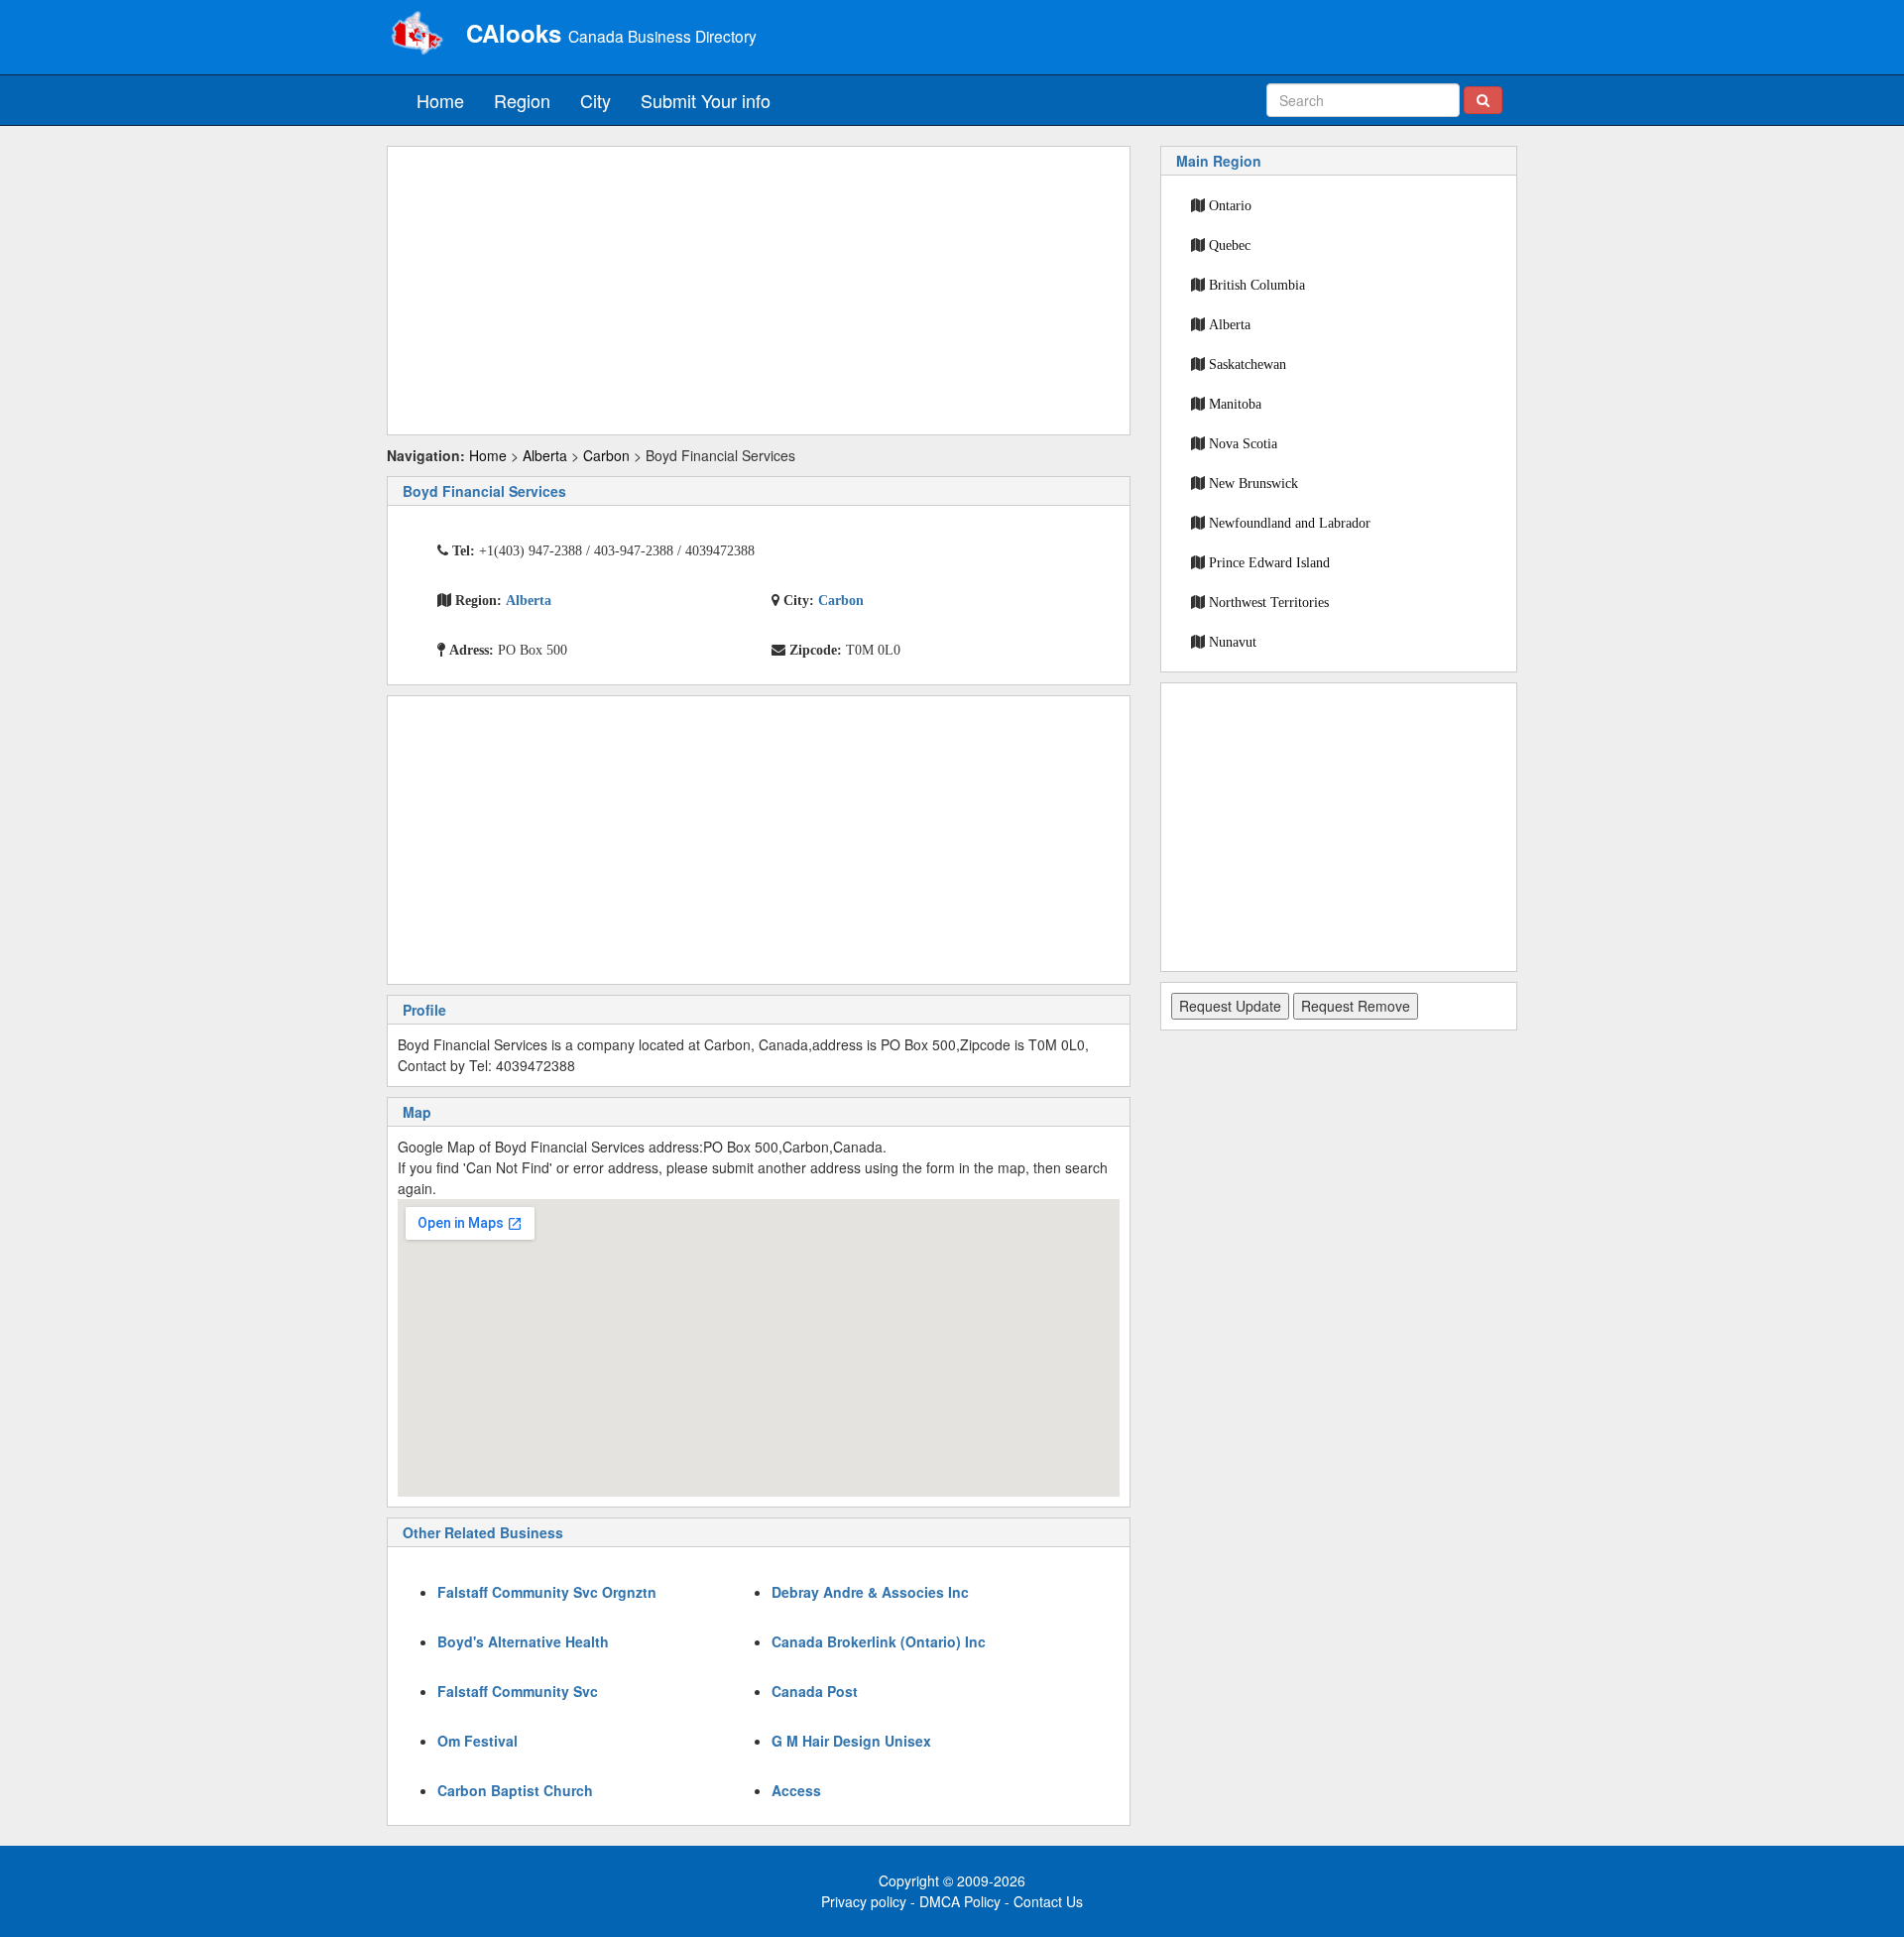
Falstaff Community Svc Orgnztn (547, 1592)
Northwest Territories (1269, 602)
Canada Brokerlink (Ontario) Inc (879, 1641)
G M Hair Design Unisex (851, 1741)
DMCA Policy (960, 1901)
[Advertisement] (759, 291)
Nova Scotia (1243, 443)
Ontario (1230, 205)
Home (440, 100)
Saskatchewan (1248, 364)
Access (796, 1790)
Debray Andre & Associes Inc (870, 1592)
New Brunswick (1253, 483)
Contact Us (1048, 1901)
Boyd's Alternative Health (523, 1641)
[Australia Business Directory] (416, 35)
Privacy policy (864, 1901)
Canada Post (815, 1691)
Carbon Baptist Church (515, 1790)
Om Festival (477, 1741)
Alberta (545, 455)
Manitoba (1235, 404)
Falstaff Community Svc (518, 1691)
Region (522, 100)
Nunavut (1233, 642)
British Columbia (1257, 285)
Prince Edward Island (1269, 562)
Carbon (606, 455)
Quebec (1230, 245)
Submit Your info (706, 100)
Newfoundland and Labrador (1290, 523)
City (595, 100)
